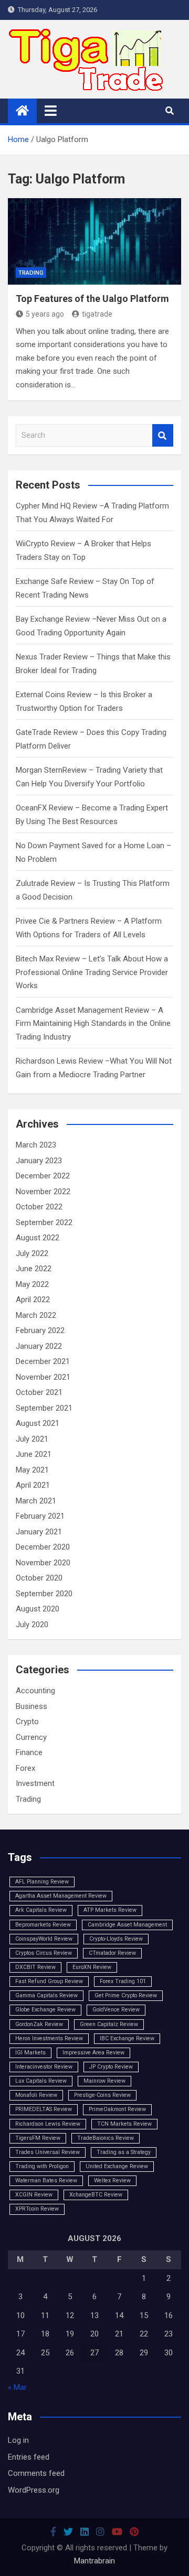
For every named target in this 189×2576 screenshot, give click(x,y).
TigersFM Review (38, 2138)
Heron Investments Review (49, 2038)
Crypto (27, 1722)
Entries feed (29, 2457)
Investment (35, 1783)
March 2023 (36, 1145)
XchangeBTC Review (96, 2195)
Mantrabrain (94, 2561)
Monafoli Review (36, 2095)
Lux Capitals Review (41, 2081)
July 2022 (32, 1253)
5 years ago (45, 314)
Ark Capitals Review (41, 1910)
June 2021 (34, 1454)
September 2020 (44, 1594)
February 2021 (40, 1516)
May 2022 (32, 1284)
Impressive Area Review (93, 2053)
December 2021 (43, 1361)
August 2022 (38, 1238)
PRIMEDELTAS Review (44, 2109)
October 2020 (39, 1578)
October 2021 (39, 1392)
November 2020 (43, 1563)
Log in (18, 2440)
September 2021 (44, 1408)
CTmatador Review (112, 1953)
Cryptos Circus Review (44, 1953)
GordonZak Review (39, 2024)
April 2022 (33, 1300)
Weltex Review (112, 2180)
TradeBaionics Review (106, 2138)
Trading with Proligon (42, 2166)
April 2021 (33, 1485)
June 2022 (34, 1269)
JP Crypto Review (111, 2067)
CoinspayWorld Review (44, 1939)
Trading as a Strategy (124, 2152)
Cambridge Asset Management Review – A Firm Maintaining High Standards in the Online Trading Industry (93, 1024)
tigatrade (97, 314)
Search (163, 435)
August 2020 (38, 1609)
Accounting (35, 1691)
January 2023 (39, 1161)
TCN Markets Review (124, 2124)
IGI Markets (30, 2053)
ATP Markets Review (110, 1910)
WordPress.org (34, 2490)
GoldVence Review (116, 2010)
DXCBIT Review (35, 1967)
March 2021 (36, 1501)
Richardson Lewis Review (48, 2124)
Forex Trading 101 (123, 1981)
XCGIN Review (34, 2195)
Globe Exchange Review (45, 2010)
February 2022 (40, 1330)
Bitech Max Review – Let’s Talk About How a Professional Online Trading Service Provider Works (92, 972)
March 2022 (36, 1315)
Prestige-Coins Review (102, 2095)
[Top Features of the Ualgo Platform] (94, 241)
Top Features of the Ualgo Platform (92, 299)
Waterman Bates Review (46, 2180)
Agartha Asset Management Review (61, 1896)
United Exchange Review (117, 2166)
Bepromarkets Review (43, 1925)
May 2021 (32, 1470)
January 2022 (39, 1346)
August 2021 (38, 1423)
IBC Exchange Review (127, 2038)
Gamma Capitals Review (46, 1995)
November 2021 (43, 1377)
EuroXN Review (92, 1967)
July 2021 (32, 1439)
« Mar (17, 2387)
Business (31, 1706)
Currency (31, 1737)
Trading (31, 273)
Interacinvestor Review (44, 2067)
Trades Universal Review (48, 2152)
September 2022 (44, 1222)
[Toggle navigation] (51, 111)
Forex (25, 1768)
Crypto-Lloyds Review (116, 1939)
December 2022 (43, 1176)
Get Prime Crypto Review (126, 1995)
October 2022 (39, 1207)
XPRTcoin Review (37, 2209)
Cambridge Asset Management (127, 1925)
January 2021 (39, 1532)
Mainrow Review (104, 2081)
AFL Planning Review (42, 1882)
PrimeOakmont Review (117, 2109)
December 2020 (43, 1547)
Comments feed (36, 2473)
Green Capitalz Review (109, 2024)
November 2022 (43, 1192)
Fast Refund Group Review (49, 1981)
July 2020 (32, 1625)
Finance (29, 1752)
